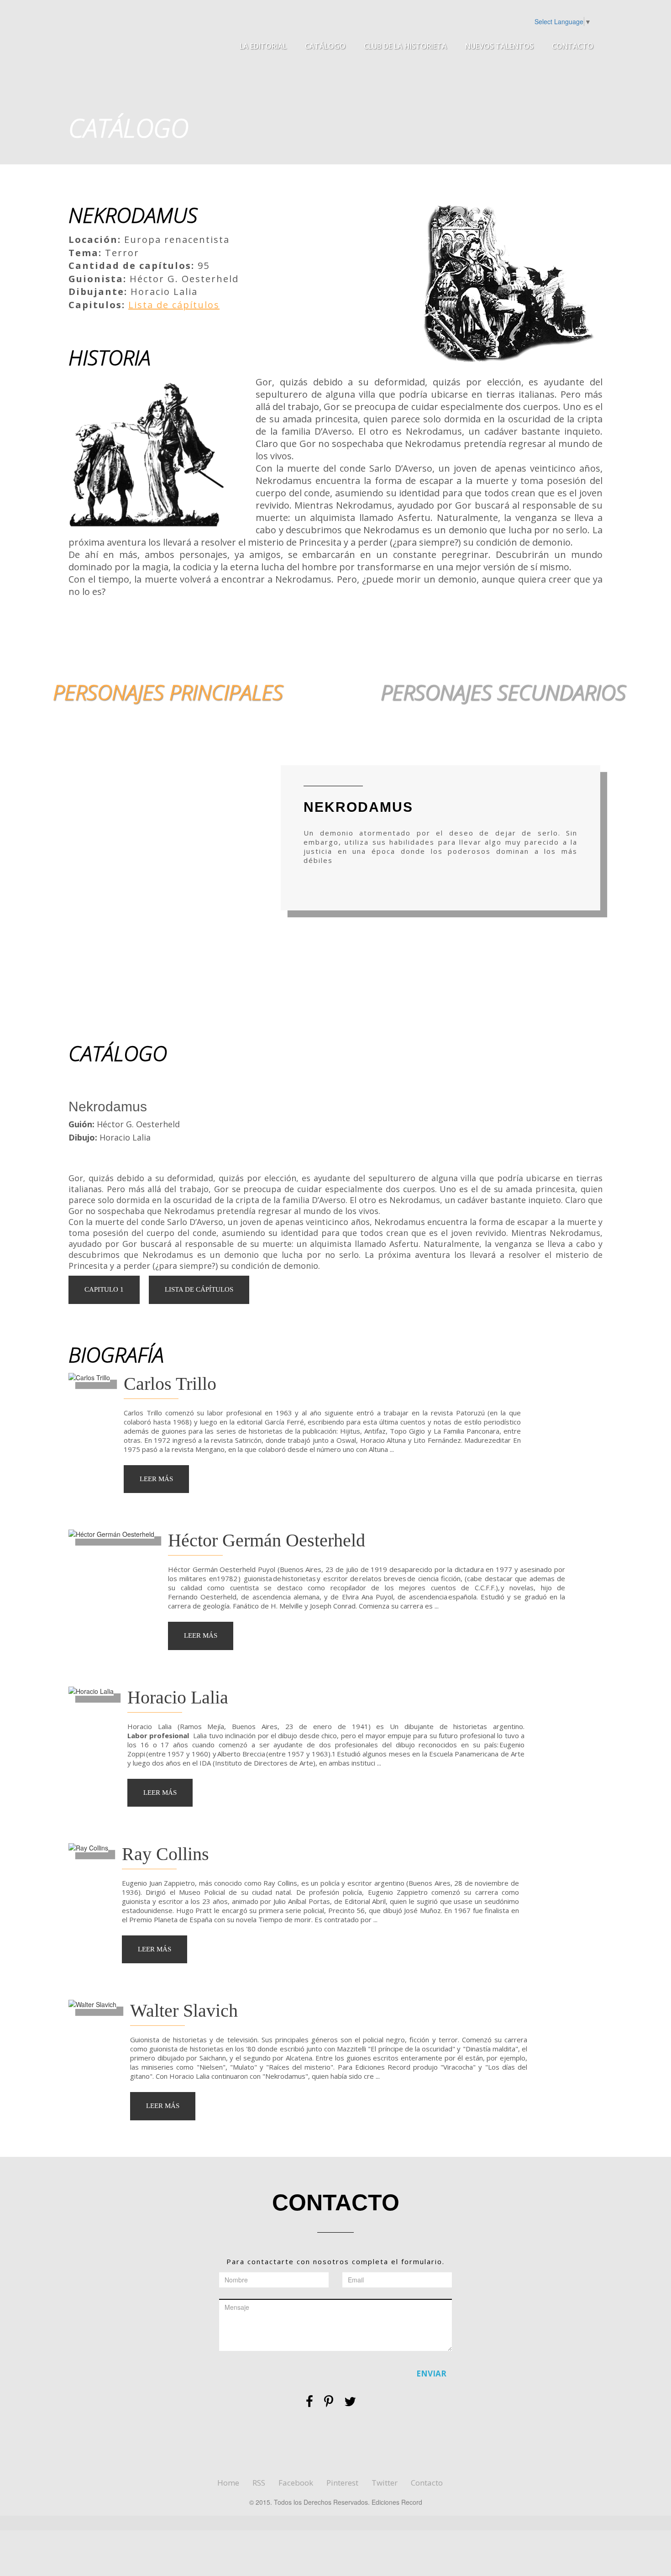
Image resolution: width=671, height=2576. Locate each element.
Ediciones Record (149, 39)
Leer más (156, 1479)
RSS (259, 2483)
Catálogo (325, 46)
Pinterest (342, 2483)
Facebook (296, 2483)
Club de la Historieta (405, 46)
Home (228, 2483)
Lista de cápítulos (174, 305)
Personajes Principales (168, 692)
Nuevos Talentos (499, 46)
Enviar (431, 2374)
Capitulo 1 (104, 1289)
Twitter (385, 2483)
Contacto (573, 46)
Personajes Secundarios (503, 692)
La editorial (263, 46)
